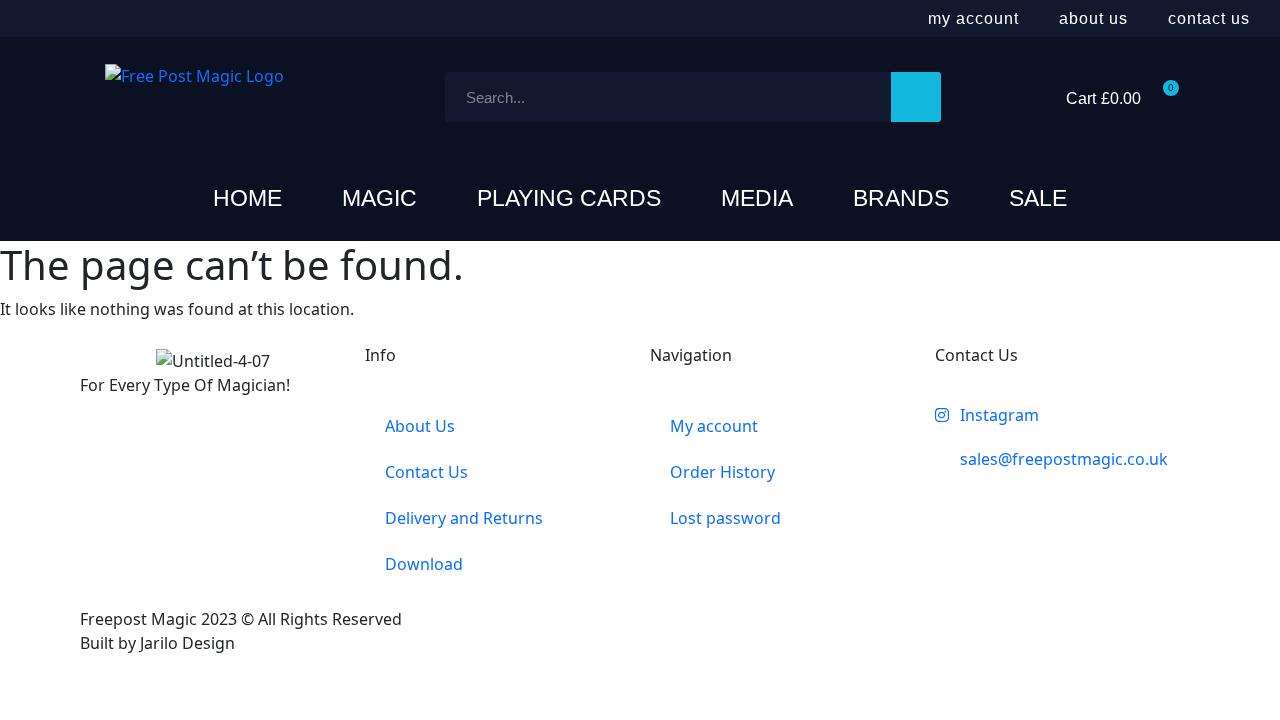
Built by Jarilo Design (157, 643)
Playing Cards (569, 198)
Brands (901, 198)
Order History (722, 472)
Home (247, 198)
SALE (1038, 198)
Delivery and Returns (464, 518)
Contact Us (1209, 18)
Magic (379, 198)
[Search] (916, 97)
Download (424, 564)
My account (973, 18)
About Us (1093, 18)
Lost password (725, 518)
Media (757, 198)
